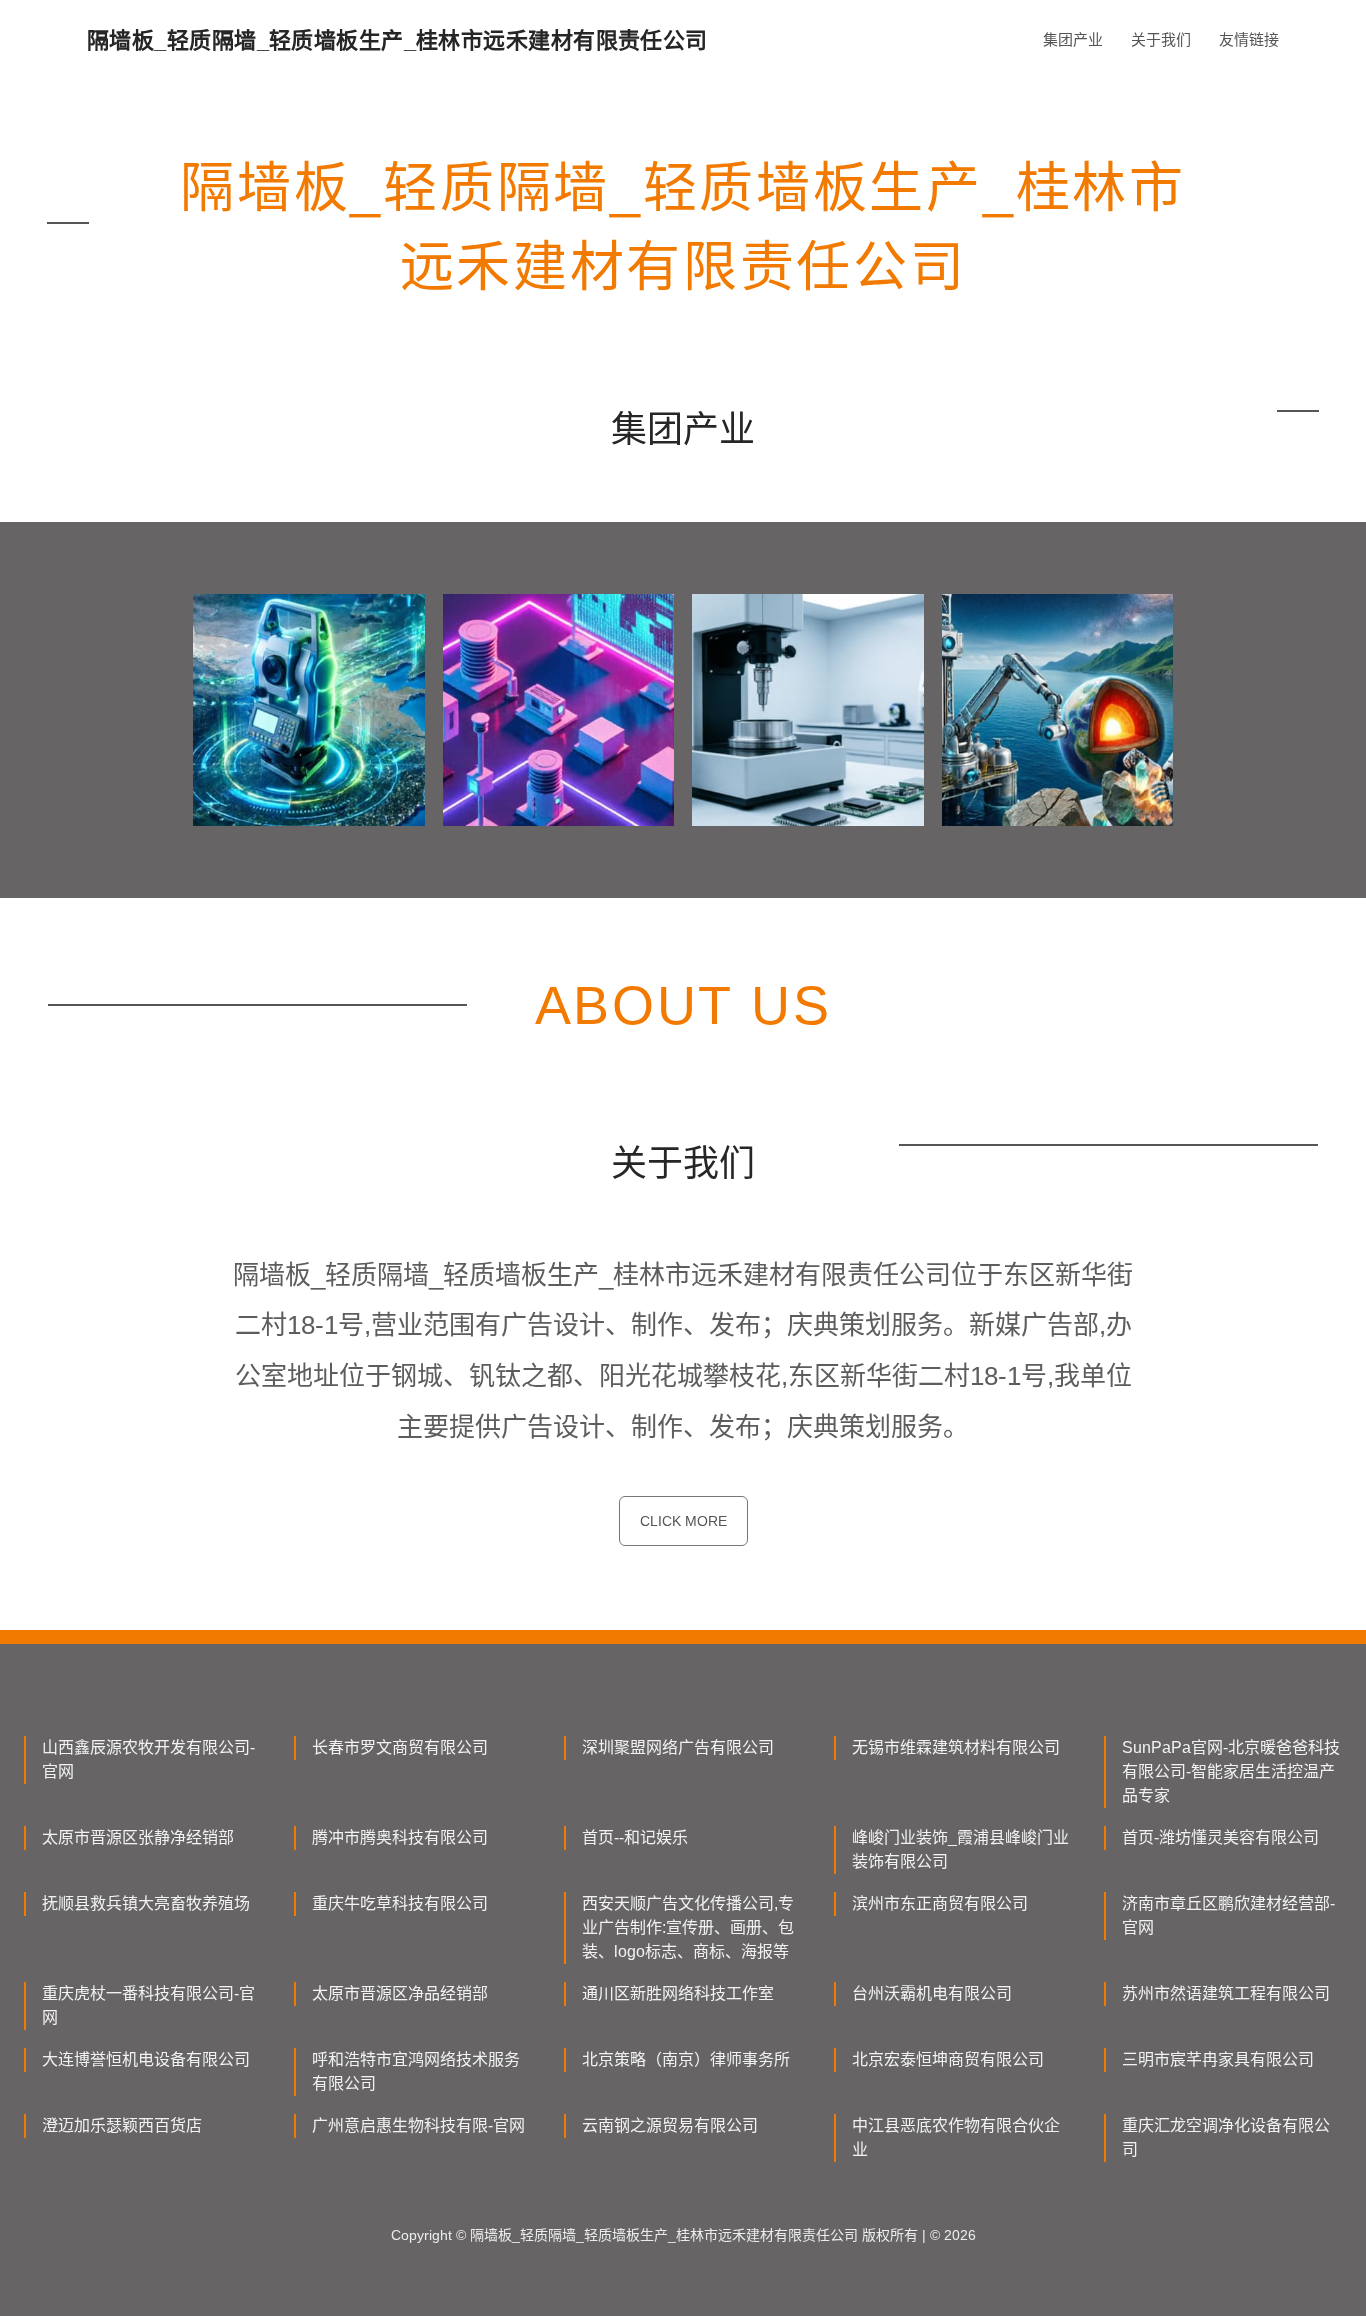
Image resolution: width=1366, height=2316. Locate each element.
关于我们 (1161, 39)
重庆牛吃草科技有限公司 (400, 1903)
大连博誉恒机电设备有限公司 (146, 2059)
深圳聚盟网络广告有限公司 (678, 1747)
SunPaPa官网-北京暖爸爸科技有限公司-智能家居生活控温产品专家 (1231, 1771)
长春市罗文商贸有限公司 (400, 1747)
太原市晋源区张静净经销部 (138, 1837)
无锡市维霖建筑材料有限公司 (956, 1747)
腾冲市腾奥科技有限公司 (400, 1837)
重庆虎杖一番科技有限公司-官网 (148, 2005)
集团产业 (1073, 39)
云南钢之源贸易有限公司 (670, 2125)
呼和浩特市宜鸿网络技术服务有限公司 (416, 2071)
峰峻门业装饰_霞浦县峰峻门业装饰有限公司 (960, 1849)
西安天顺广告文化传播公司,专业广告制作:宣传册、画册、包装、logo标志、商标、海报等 (688, 1927)
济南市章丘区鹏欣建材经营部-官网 (1228, 1915)
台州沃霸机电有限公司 (932, 1993)
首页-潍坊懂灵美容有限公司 (1220, 1837)
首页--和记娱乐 (635, 1837)
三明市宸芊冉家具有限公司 (1218, 2059)
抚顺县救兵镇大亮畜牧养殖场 (146, 1903)
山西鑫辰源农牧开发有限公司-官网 (148, 1759)
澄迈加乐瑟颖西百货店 (122, 2125)
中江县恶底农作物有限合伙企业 (956, 2137)
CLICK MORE (683, 1521)
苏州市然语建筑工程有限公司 (1226, 1993)
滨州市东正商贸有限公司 (940, 1903)
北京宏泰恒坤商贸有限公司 (948, 2059)
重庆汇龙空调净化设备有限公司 (1226, 2137)
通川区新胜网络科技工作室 (678, 1993)
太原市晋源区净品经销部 (400, 1993)
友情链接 (1249, 39)
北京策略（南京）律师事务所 (686, 2059)
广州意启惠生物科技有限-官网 (418, 2125)
